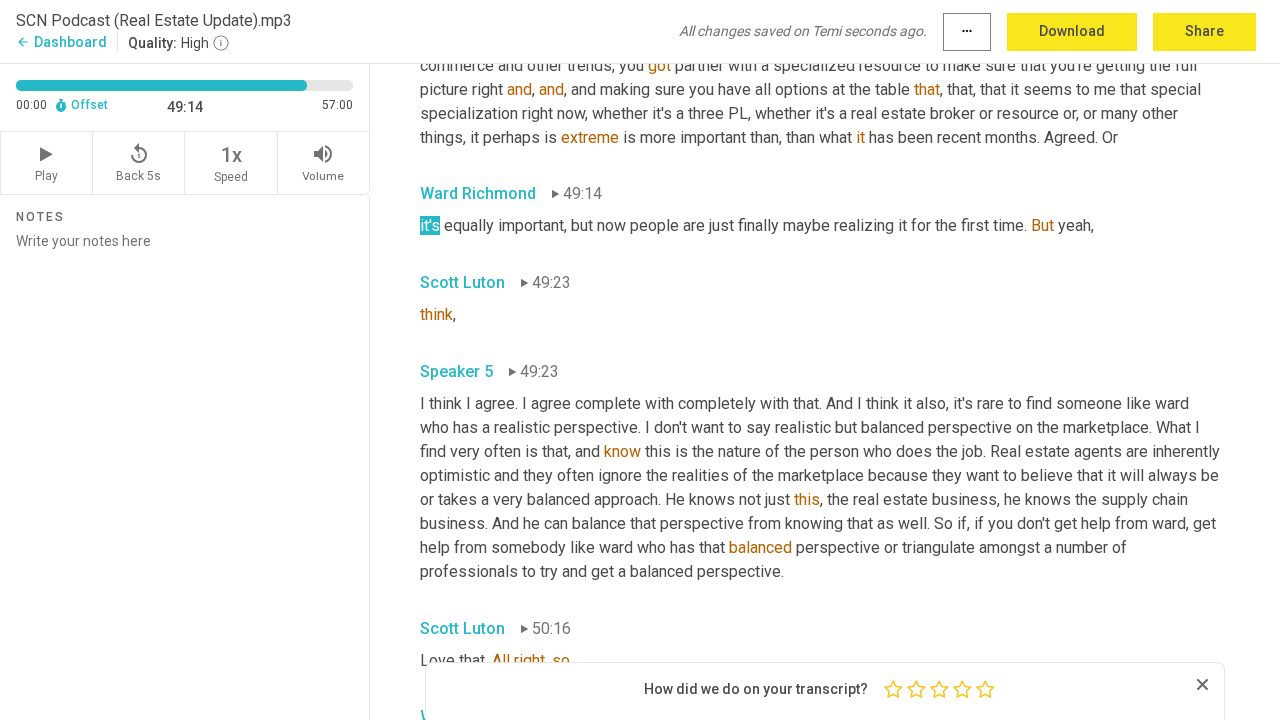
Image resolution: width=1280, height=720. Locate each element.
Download (1072, 31)
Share (1204, 31)
